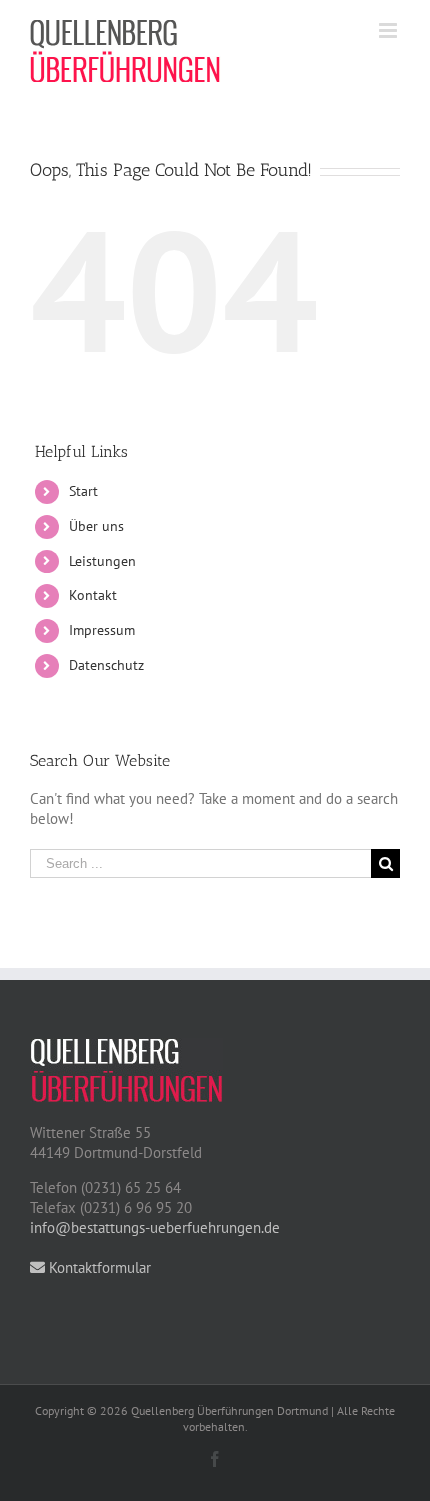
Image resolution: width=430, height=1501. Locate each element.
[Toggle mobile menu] (389, 30)
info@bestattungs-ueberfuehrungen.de (155, 1227)
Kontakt (93, 595)
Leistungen (102, 561)
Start (83, 491)
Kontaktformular (98, 1267)
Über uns (96, 526)
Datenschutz (106, 665)
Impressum (102, 630)
